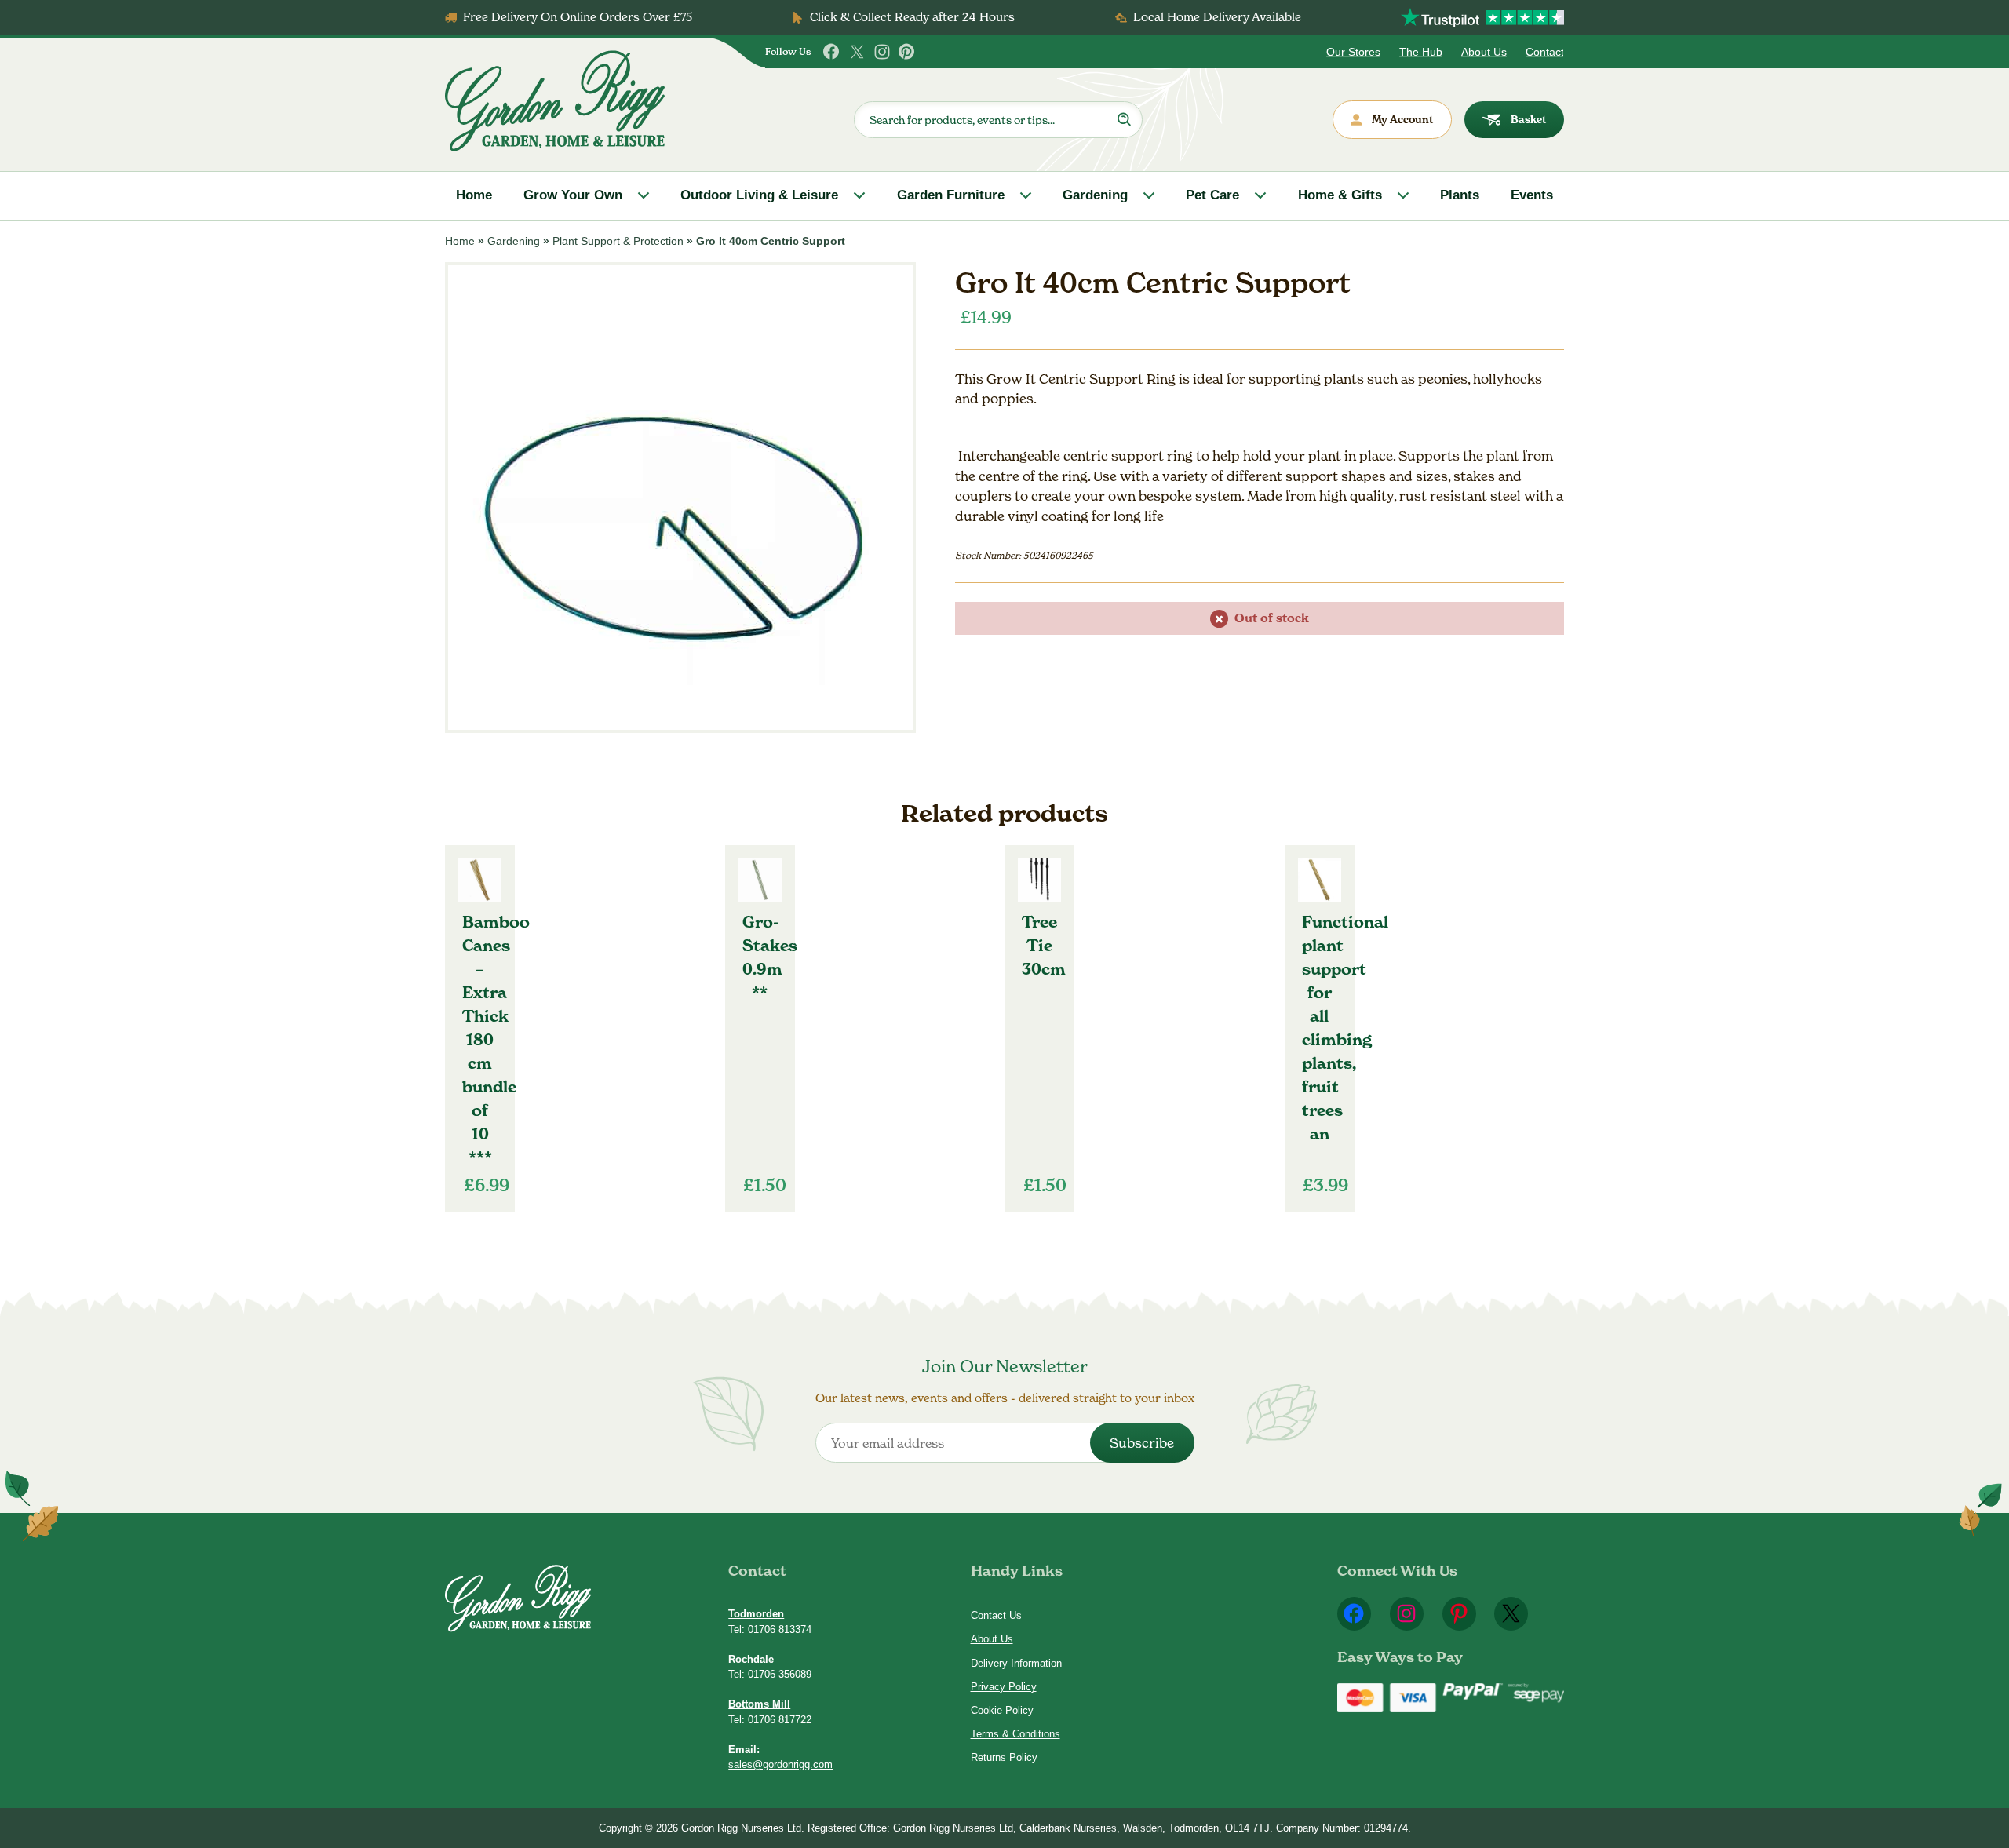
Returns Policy (1004, 1757)
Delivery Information (1016, 1663)
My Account (1403, 119)
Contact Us (996, 1615)
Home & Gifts (1340, 195)
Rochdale (751, 1659)
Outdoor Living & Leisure (759, 195)
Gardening (1095, 195)
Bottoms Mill (759, 1704)
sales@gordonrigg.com (780, 1764)
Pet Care (1212, 195)
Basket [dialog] (1529, 119)
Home (474, 195)
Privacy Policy (1004, 1687)
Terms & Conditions (1015, 1734)
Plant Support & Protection (618, 241)
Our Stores (1353, 52)
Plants (1460, 195)
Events (1532, 195)
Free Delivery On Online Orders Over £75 (578, 17)
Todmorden (756, 1614)
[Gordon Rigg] (555, 101)
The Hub (1421, 52)
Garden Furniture (951, 195)
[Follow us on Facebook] (832, 52)
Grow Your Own (573, 195)
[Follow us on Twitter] (857, 52)
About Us (1484, 52)
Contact (1545, 52)
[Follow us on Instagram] (882, 52)
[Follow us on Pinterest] (907, 52)
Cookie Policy (1002, 1710)
